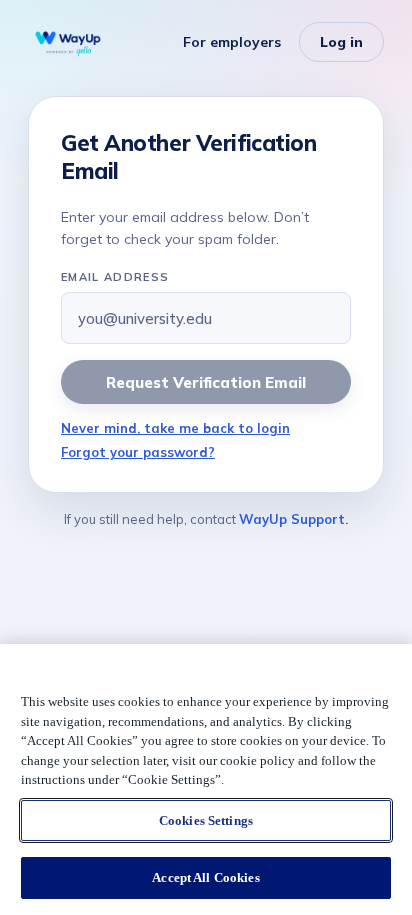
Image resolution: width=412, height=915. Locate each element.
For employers (232, 42)
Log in (341, 42)
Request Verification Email (205, 382)
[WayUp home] (68, 42)
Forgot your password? (138, 452)
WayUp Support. (293, 519)
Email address (115, 277)
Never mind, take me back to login (175, 428)
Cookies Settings (206, 820)
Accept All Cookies (205, 877)
